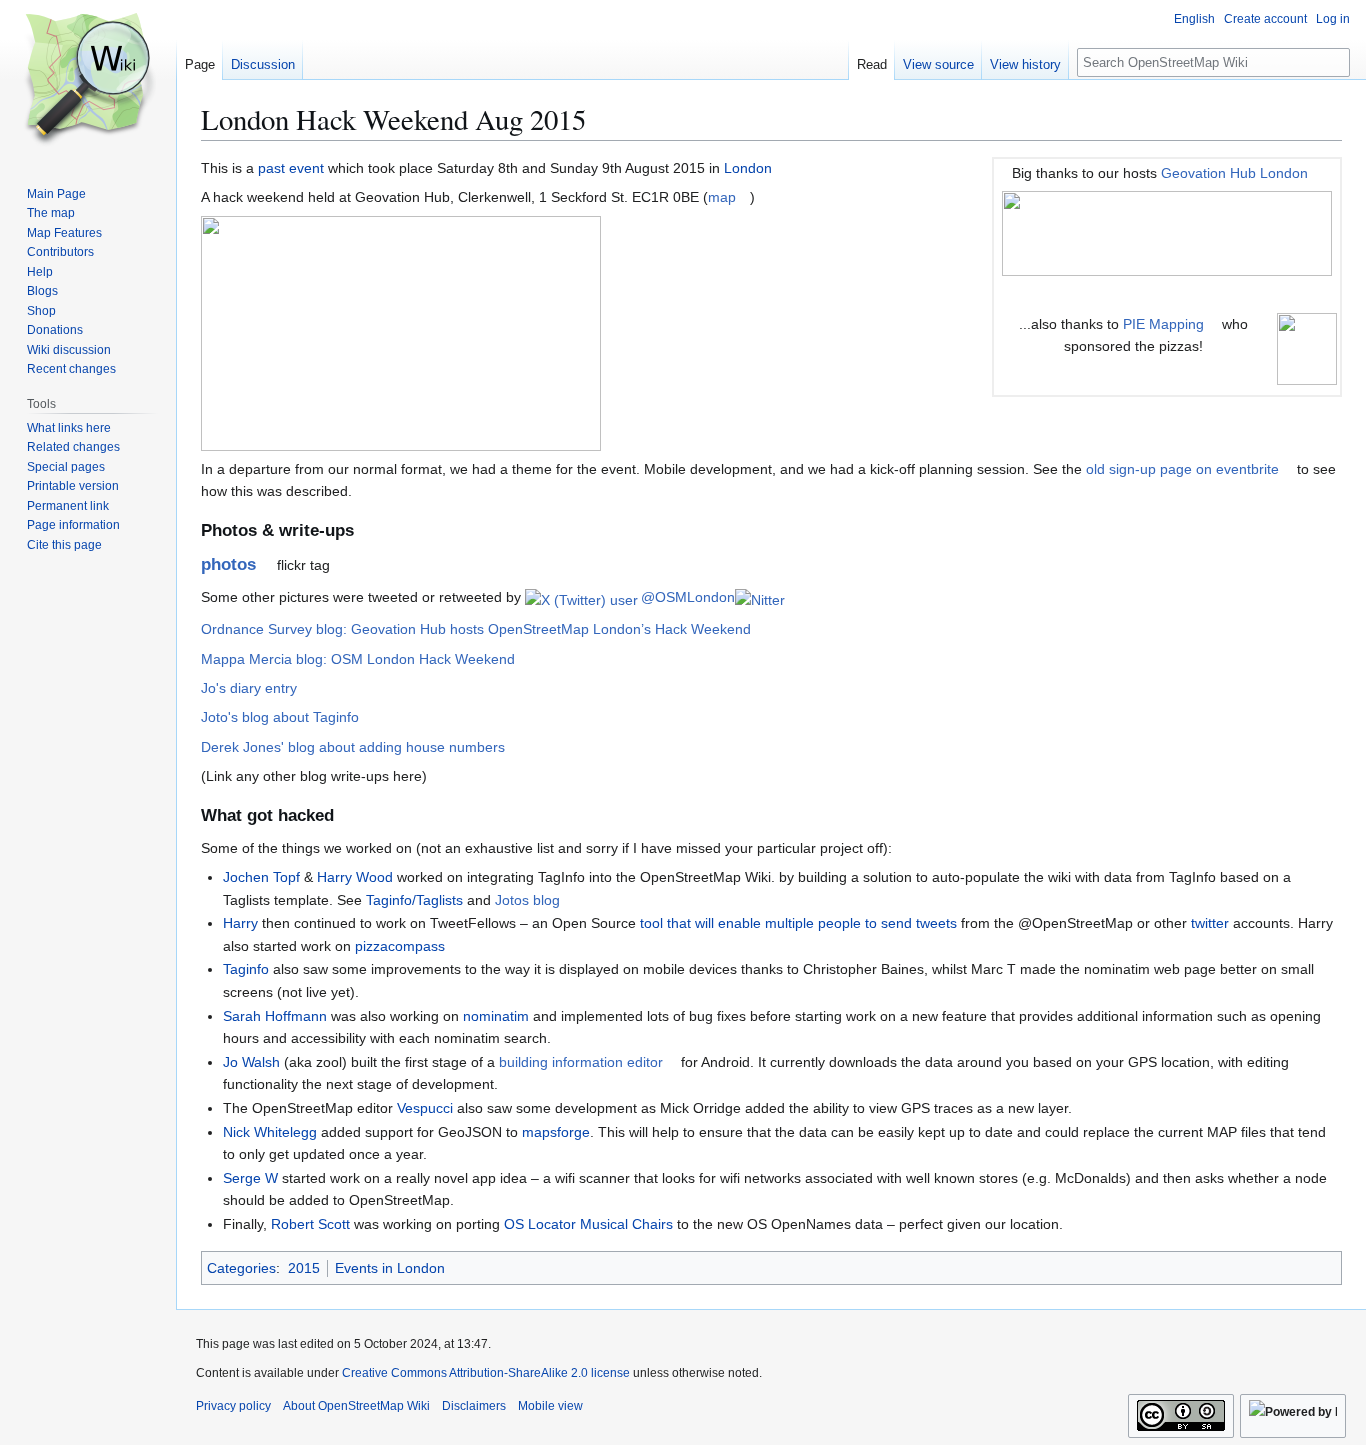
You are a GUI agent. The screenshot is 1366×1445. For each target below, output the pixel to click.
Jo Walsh (251, 1062)
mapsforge (556, 1132)
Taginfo (246, 969)
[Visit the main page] (88, 80)
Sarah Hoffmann (275, 1016)
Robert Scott (310, 1224)
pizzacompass (400, 946)
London (748, 168)
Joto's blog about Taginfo (280, 717)
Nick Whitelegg (270, 1132)
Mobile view (550, 1406)
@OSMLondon (686, 597)
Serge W (250, 1178)
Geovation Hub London (1234, 173)
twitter (1210, 923)
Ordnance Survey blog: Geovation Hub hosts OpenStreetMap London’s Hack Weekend (476, 629)
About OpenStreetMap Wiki (356, 1406)
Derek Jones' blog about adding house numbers (353, 747)
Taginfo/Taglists (414, 900)
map (722, 197)
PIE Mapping (1163, 324)
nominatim (496, 1016)
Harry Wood (355, 877)
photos (228, 564)
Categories (241, 1268)
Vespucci (425, 1108)
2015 (304, 1268)
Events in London (390, 1268)
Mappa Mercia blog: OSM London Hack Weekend (358, 659)
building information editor (581, 1062)
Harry (240, 923)
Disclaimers (474, 1406)
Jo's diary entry (249, 688)
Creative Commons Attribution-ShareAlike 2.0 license (486, 1373)
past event (291, 168)
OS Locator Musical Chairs (588, 1224)
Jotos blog (527, 900)
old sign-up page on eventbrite (1182, 469)
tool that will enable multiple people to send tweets (798, 923)
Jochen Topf (261, 877)
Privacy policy (233, 1406)
